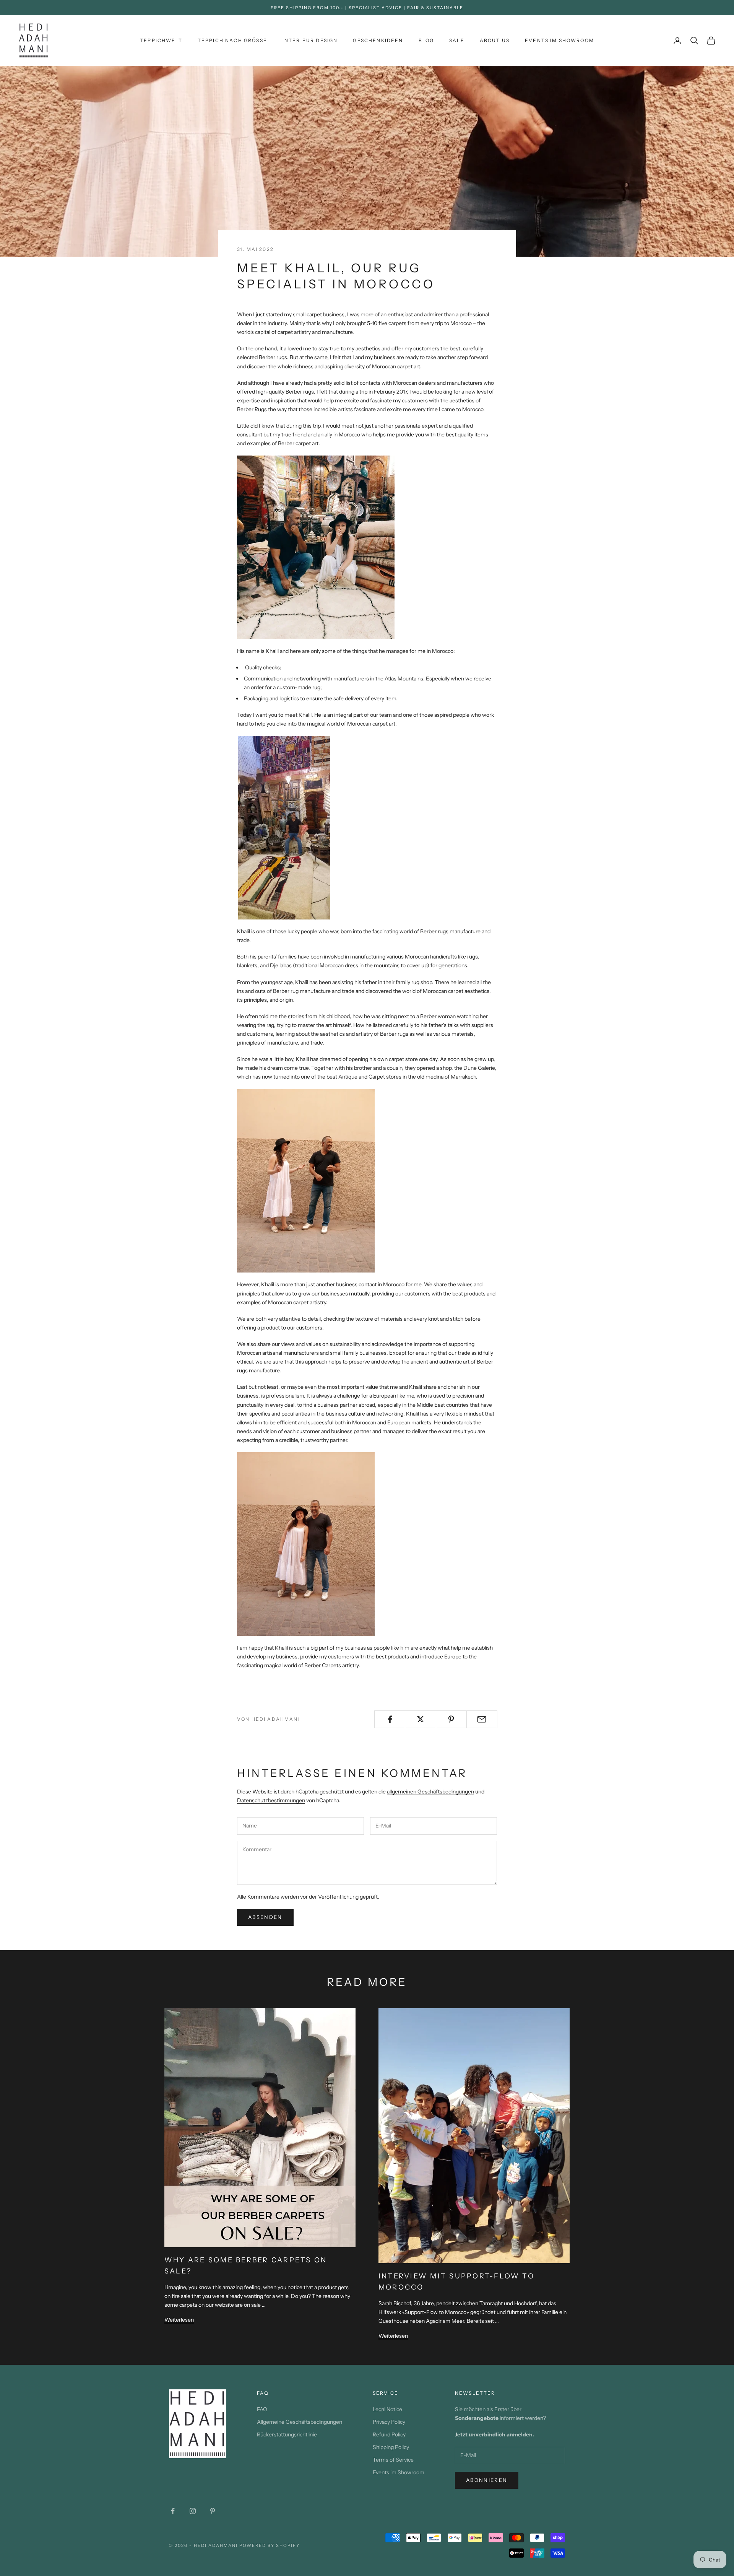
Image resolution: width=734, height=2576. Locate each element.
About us (495, 40)
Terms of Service (393, 2460)
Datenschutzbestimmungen (271, 1800)
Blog (426, 40)
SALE (457, 40)
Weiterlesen (179, 2320)
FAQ (262, 2409)
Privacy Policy (389, 2422)
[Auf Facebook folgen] (173, 2511)
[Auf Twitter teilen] (420, 1719)
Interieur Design (310, 40)
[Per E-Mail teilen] (482, 1719)
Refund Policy (389, 2434)
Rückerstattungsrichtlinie (287, 2434)
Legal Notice (387, 2409)
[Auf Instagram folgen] (193, 2511)
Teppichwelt (161, 40)
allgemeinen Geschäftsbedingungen (430, 1792)
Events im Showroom (559, 40)
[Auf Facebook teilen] (390, 1719)
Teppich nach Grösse (232, 40)
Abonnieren (487, 2480)
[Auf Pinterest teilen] (451, 1719)
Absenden (265, 1917)
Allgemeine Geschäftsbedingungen (300, 2422)
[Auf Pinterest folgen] (213, 2511)
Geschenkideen (378, 40)
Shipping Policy (391, 2447)
